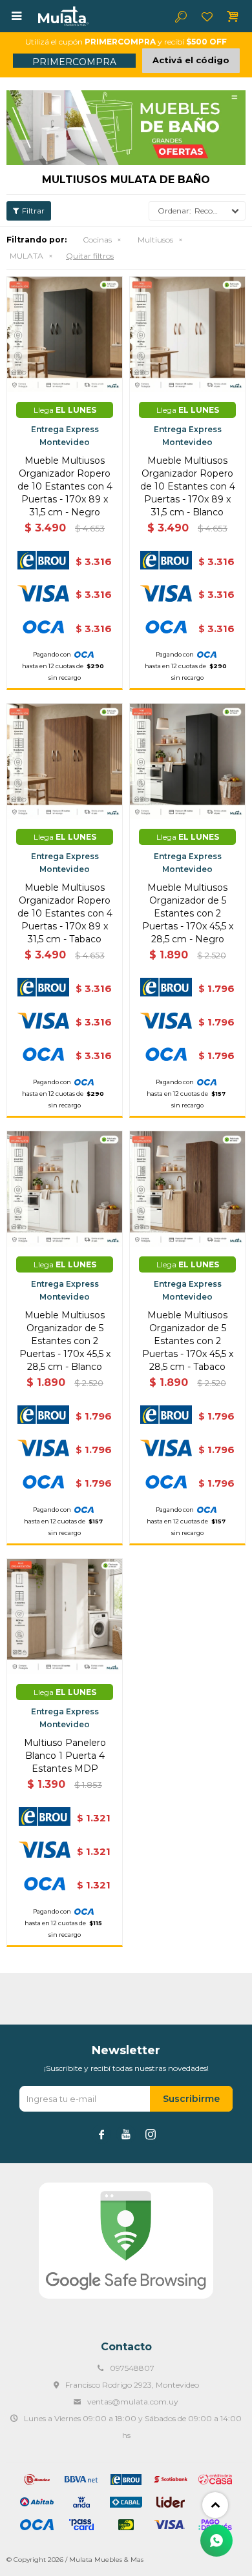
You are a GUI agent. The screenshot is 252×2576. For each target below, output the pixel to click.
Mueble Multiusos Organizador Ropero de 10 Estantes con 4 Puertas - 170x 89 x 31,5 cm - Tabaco (65, 913)
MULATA (26, 256)
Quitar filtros (90, 256)
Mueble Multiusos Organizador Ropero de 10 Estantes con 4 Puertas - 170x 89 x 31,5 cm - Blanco (188, 486)
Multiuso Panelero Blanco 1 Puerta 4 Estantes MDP (65, 1756)
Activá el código (191, 60)
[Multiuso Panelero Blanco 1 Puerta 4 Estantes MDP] (65, 1616)
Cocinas (97, 240)
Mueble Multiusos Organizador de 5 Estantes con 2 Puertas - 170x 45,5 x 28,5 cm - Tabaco (188, 1341)
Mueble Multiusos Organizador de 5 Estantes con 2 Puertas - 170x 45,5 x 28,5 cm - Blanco (65, 1341)
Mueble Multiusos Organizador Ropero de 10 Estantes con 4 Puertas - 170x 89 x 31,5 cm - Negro (65, 486)
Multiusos (155, 240)
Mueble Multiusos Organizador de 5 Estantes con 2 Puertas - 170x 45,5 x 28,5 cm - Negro (188, 913)
